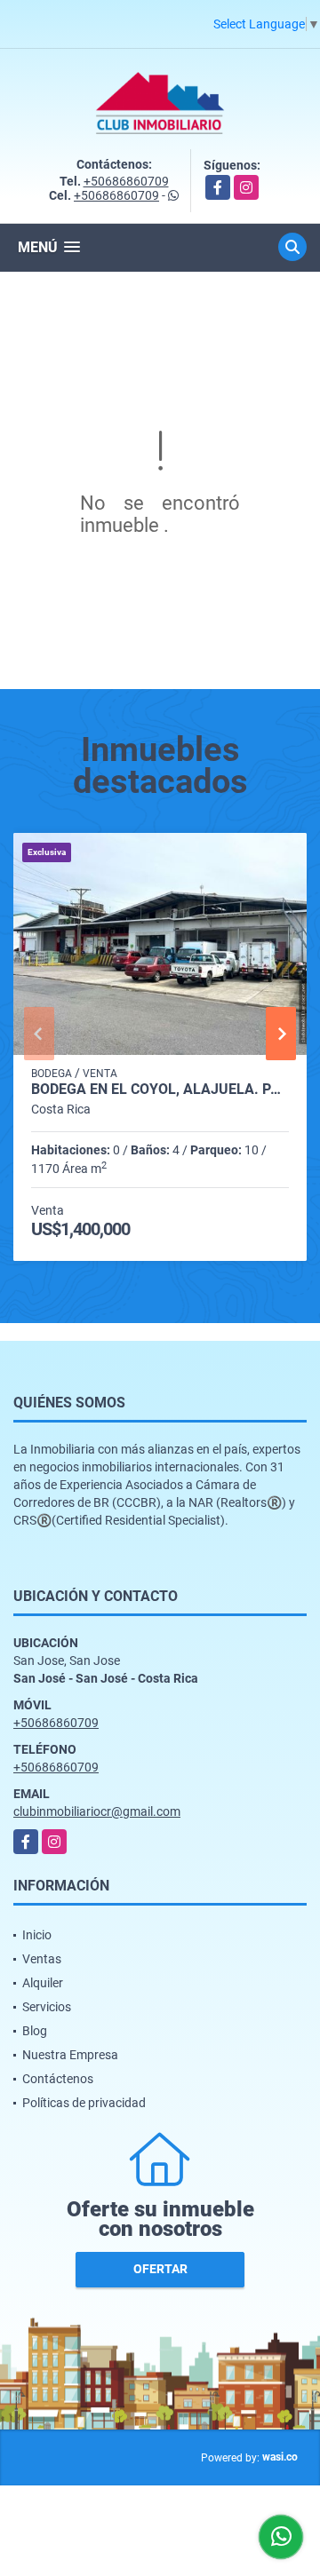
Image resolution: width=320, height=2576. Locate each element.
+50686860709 (126, 181)
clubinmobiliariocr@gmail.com (97, 1811)
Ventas (42, 1959)
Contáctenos (58, 2079)
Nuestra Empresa (70, 2055)
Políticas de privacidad (84, 2103)
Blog (35, 2031)
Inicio (37, 1935)
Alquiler (43, 1983)
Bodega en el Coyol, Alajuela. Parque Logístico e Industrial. (160, 1090)
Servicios (47, 2007)
